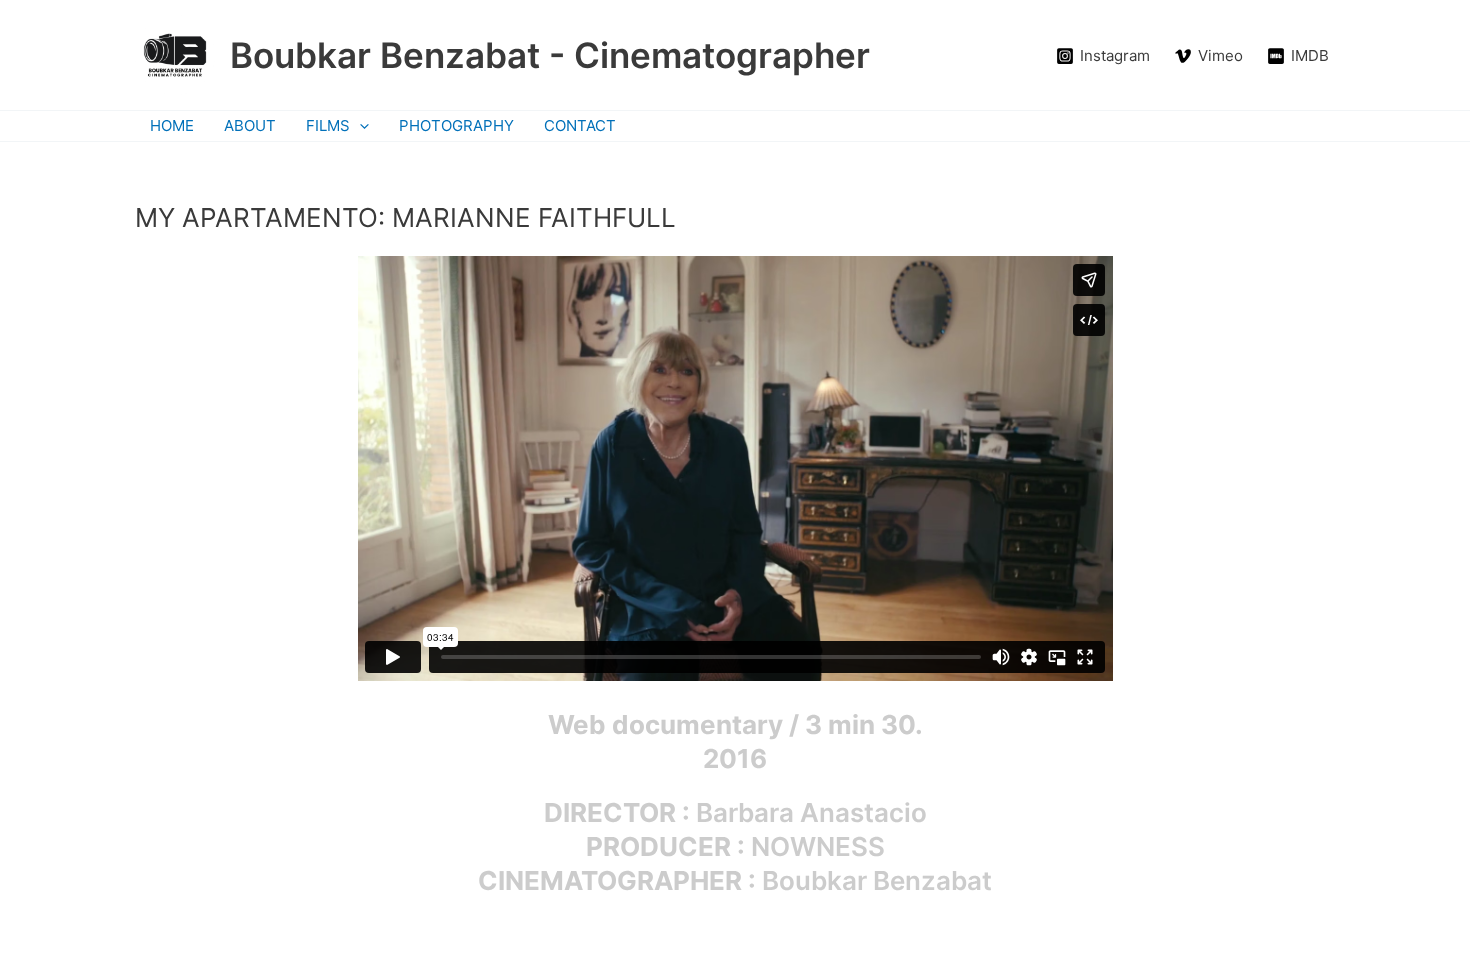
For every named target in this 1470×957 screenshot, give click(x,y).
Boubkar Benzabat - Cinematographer (550, 55)
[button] (359, 126)
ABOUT (250, 125)
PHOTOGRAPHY (456, 125)
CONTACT (580, 125)
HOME (172, 125)
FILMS (328, 125)
